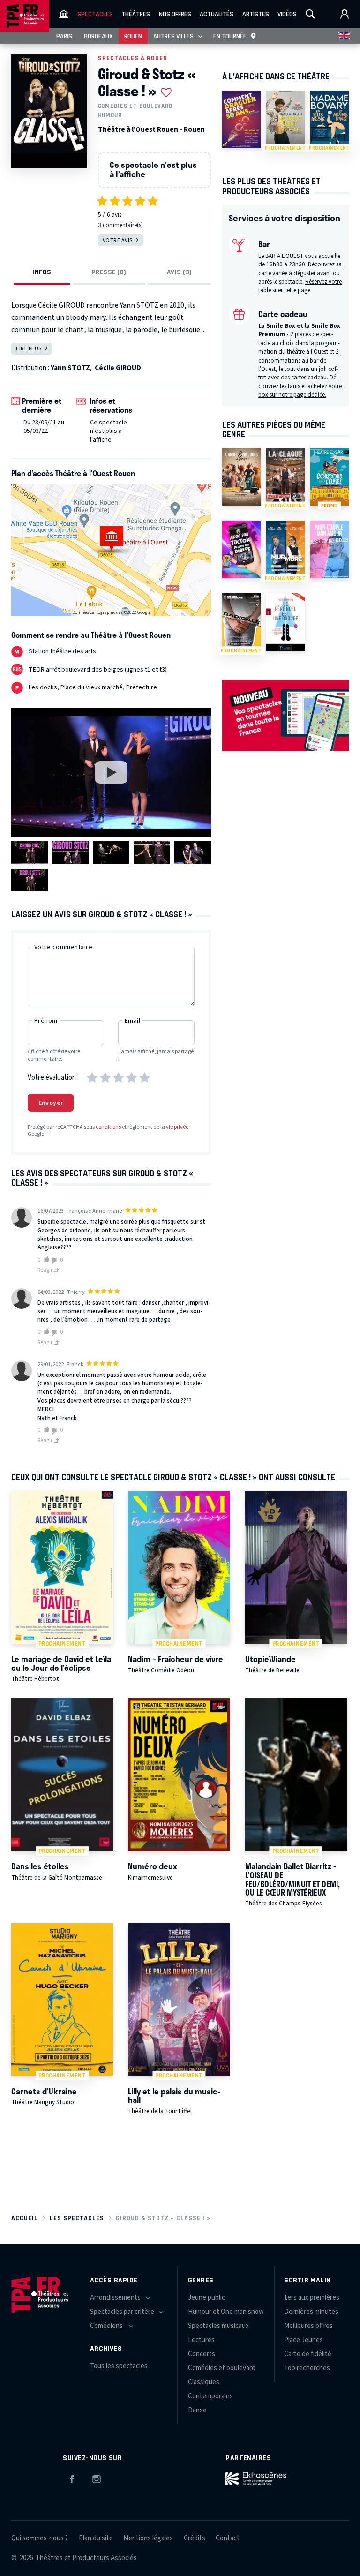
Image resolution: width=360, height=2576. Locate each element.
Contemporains (210, 2396)
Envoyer (51, 1103)
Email (132, 1021)
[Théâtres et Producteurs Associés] (64, 14)
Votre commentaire (63, 947)
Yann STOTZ (70, 368)
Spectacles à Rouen (133, 58)
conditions (108, 1127)
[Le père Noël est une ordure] (285, 622)
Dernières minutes (311, 2312)
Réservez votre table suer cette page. (300, 286)
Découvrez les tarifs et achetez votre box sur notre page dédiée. (300, 386)
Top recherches (307, 2368)
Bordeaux (98, 36)
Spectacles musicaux (218, 2326)
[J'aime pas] (56, 1261)
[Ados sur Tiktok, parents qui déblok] (241, 549)
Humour (110, 115)
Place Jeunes (304, 2340)
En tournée (230, 36)
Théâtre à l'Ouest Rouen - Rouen (151, 130)
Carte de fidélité (308, 2354)
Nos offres (175, 14)
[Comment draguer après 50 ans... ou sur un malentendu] (241, 119)
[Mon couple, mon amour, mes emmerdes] (330, 549)
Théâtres (136, 14)
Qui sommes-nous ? (40, 2538)
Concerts (202, 2354)
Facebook (72, 2478)
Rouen (133, 36)
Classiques (204, 2382)
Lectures (201, 2340)
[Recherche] (310, 14)
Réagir (45, 1270)
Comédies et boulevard (135, 106)
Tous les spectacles (119, 2366)
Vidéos (287, 14)
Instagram (97, 2478)
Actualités (217, 14)
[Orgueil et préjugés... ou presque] (241, 477)
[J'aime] (45, 1260)
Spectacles (95, 14)
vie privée (177, 1127)
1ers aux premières (312, 2298)
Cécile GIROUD (118, 368)
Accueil (25, 2218)
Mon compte (345, 14)
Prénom (46, 1021)
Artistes (256, 14)
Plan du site (96, 2538)
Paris (64, 36)
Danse (197, 2410)
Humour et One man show (226, 2312)
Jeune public (206, 2298)
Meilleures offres (308, 2326)
